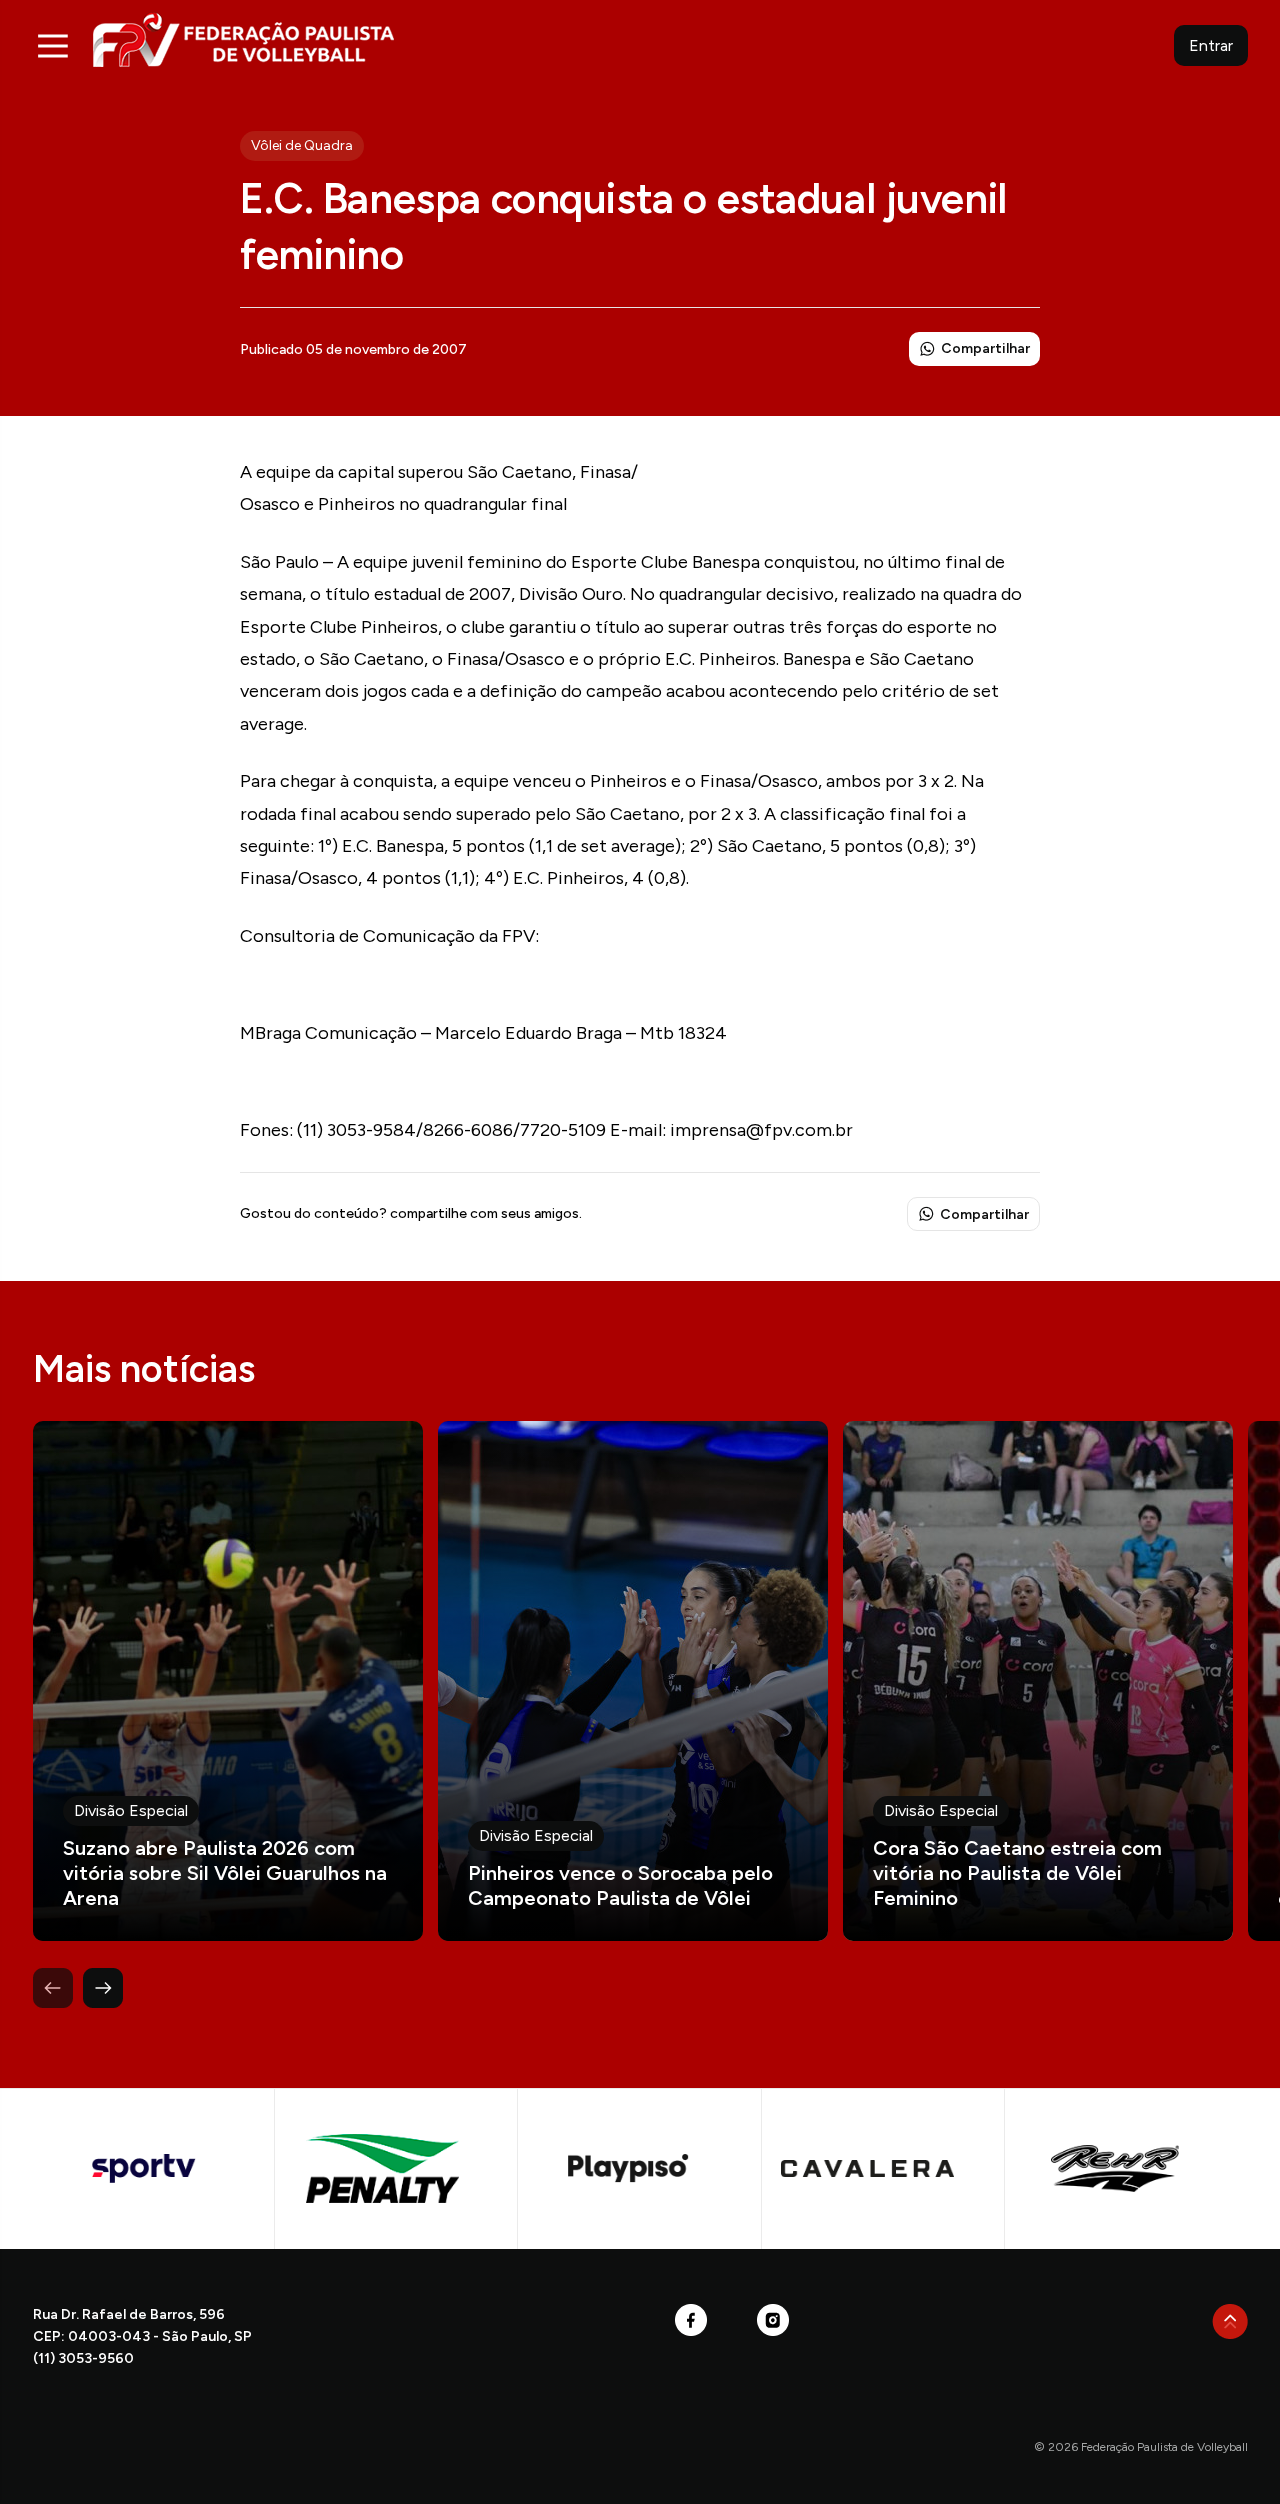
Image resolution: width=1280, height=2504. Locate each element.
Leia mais (228, 1681)
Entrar (1211, 45)
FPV (243, 39)
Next (103, 1988)
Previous (53, 1988)
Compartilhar (985, 348)
